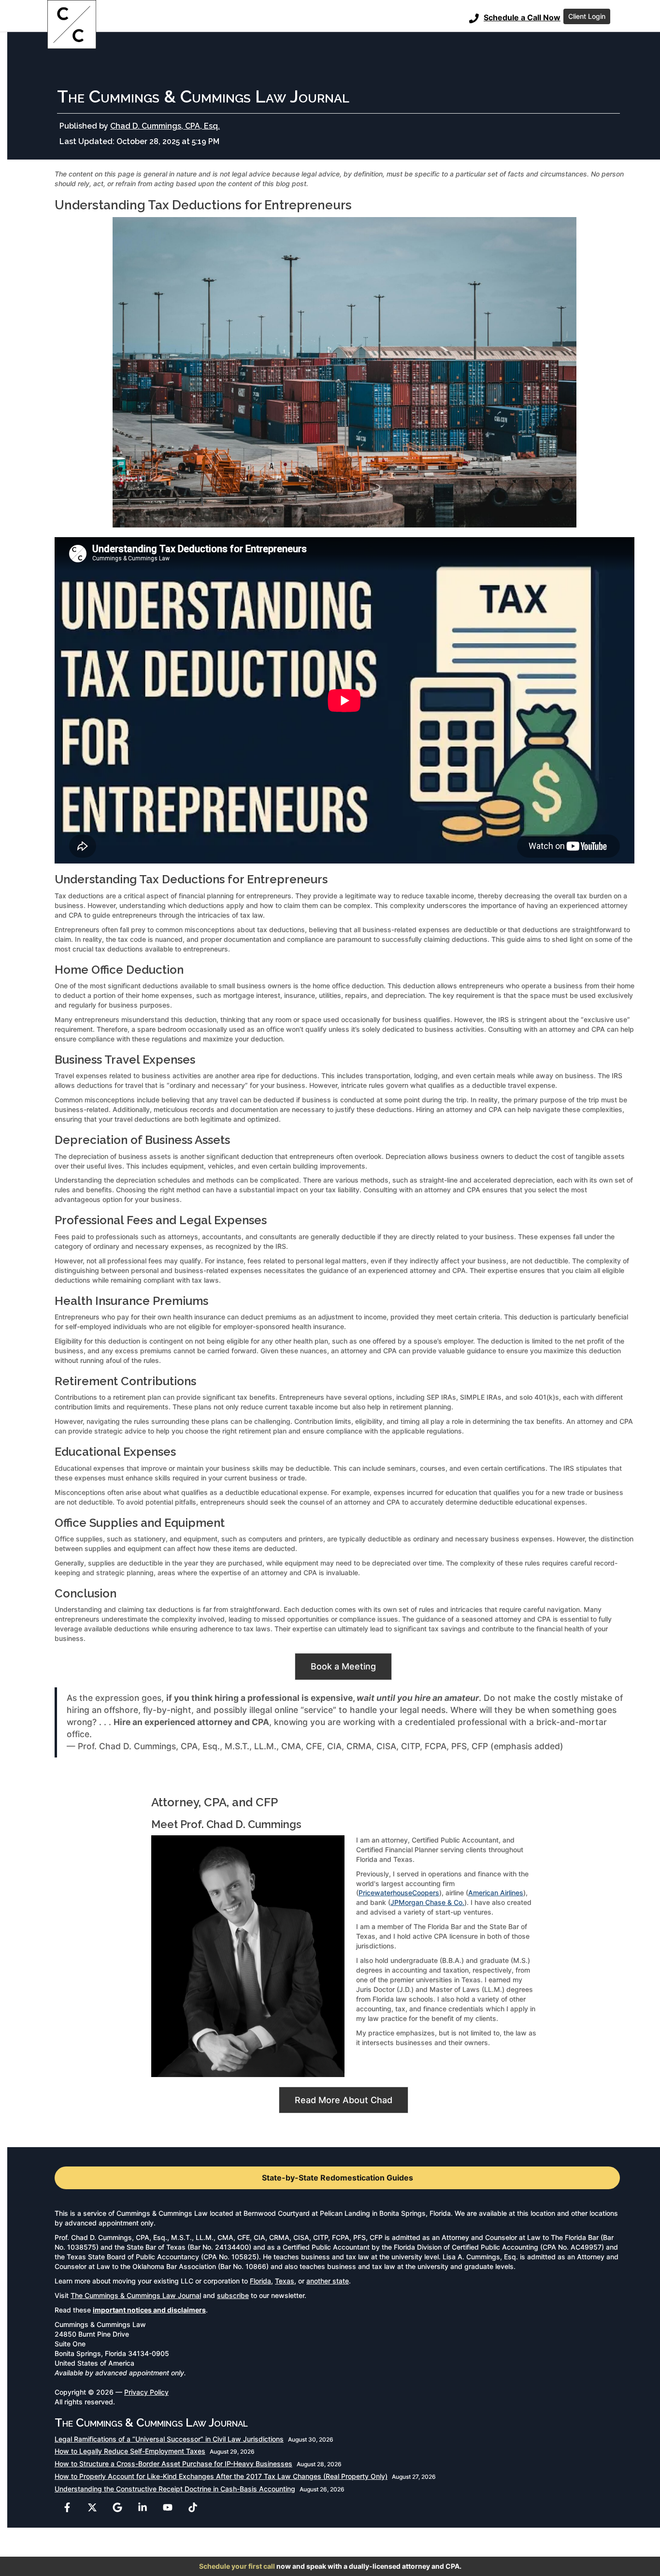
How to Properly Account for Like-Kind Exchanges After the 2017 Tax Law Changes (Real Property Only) (221, 2476)
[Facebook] (67, 2507)
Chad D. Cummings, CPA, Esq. (165, 126)
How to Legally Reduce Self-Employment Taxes (130, 2451)
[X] (92, 2507)
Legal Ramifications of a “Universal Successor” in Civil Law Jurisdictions (169, 2439)
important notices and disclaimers (149, 2310)
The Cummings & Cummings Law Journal (136, 2295)
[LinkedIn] (143, 2507)
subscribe (233, 2295)
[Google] (117, 2507)
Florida (260, 2281)
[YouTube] (168, 2507)
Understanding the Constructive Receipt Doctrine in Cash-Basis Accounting (175, 2489)
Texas (285, 2281)
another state (328, 2281)
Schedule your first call (237, 2566)
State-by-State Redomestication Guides (337, 2178)
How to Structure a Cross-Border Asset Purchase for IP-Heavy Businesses (173, 2464)
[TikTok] (193, 2507)
